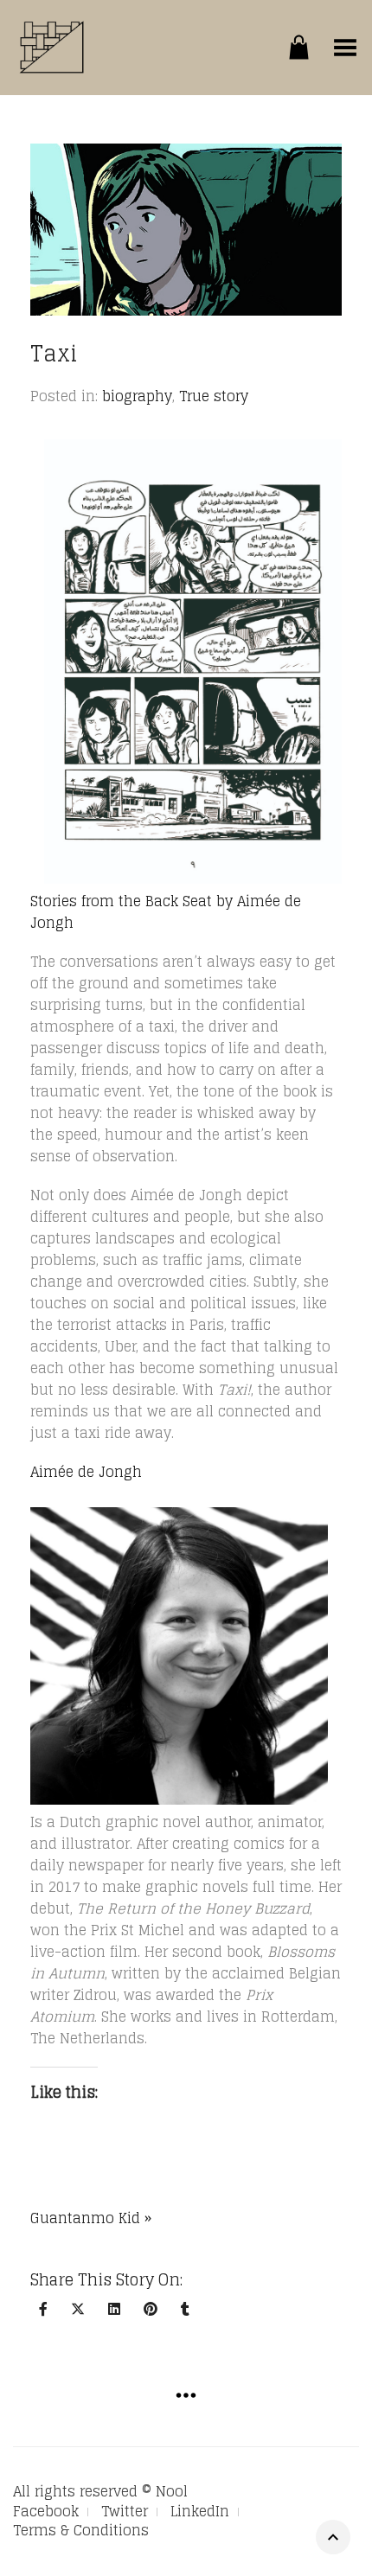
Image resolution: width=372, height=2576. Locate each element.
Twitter (125, 2511)
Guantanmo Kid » (91, 2218)
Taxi (54, 353)
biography (137, 396)
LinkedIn (200, 2511)
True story (214, 396)
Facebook (46, 2511)
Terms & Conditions (81, 2530)
